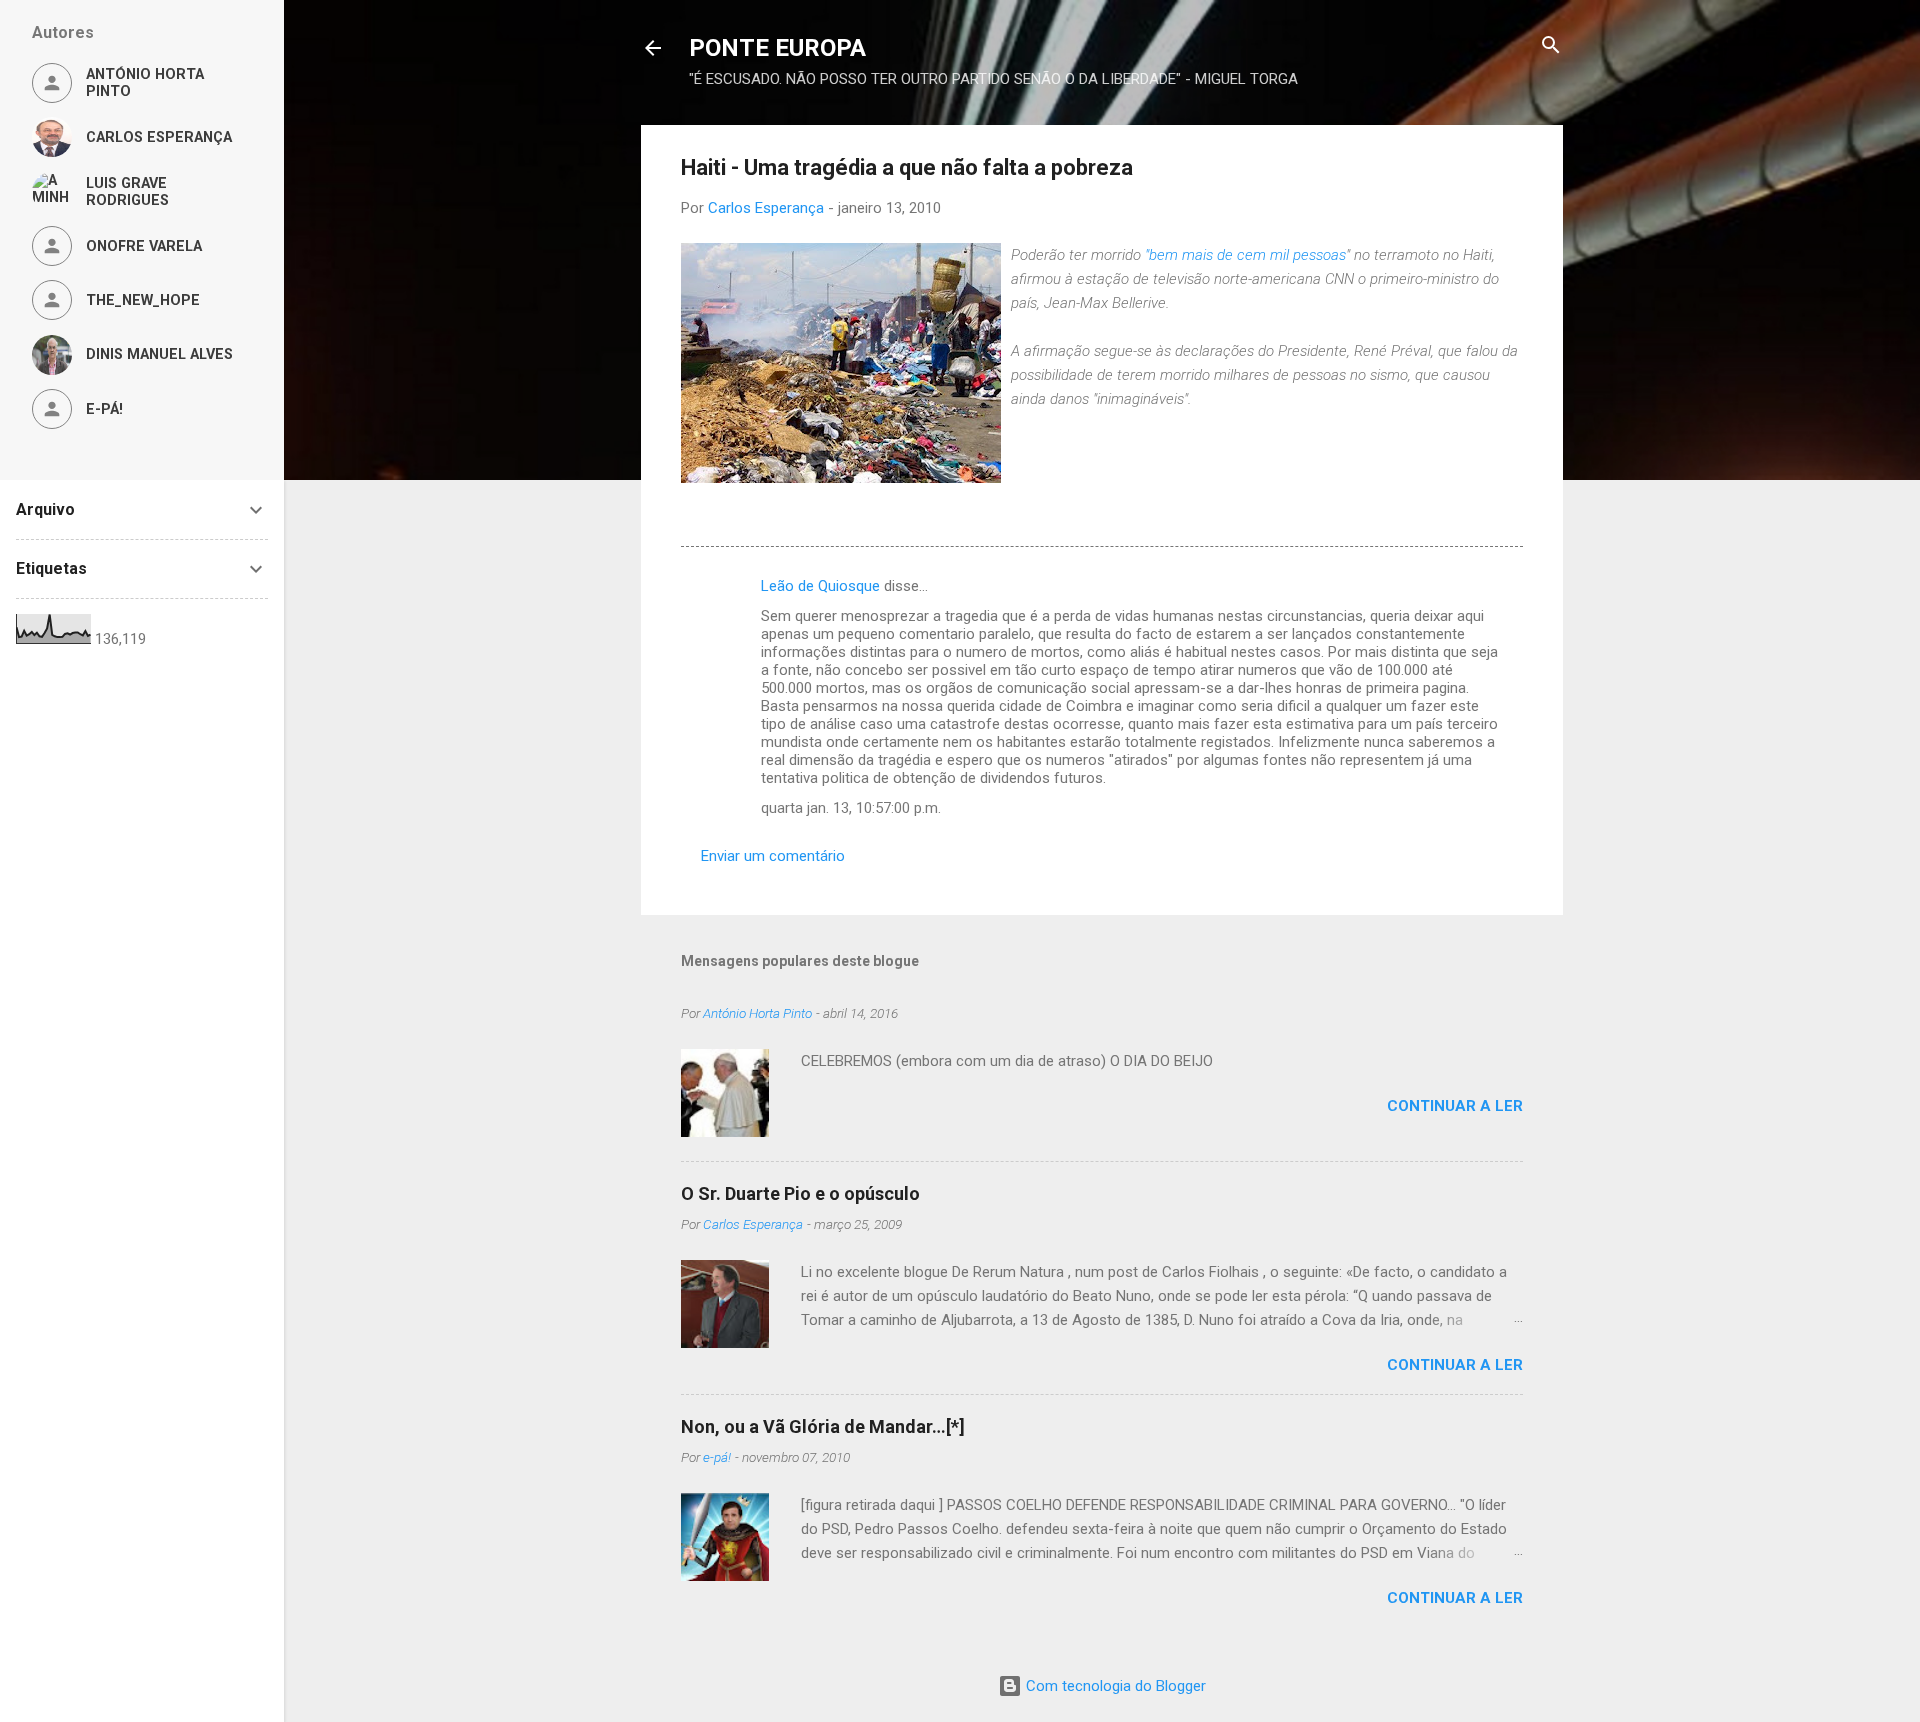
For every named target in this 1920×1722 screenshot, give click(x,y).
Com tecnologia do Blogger (1114, 1686)
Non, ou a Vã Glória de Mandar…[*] (823, 1426)
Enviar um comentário (773, 856)
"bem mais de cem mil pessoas (1245, 255)
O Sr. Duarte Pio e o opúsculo (800, 1193)
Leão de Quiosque (820, 586)
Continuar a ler (1455, 1106)
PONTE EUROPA (777, 48)
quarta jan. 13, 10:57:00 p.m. (851, 808)
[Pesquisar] (1551, 46)
